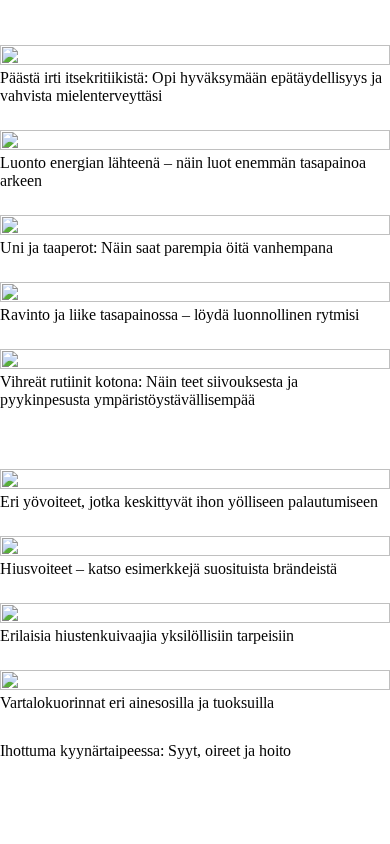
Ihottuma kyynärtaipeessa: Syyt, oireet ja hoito (145, 750)
